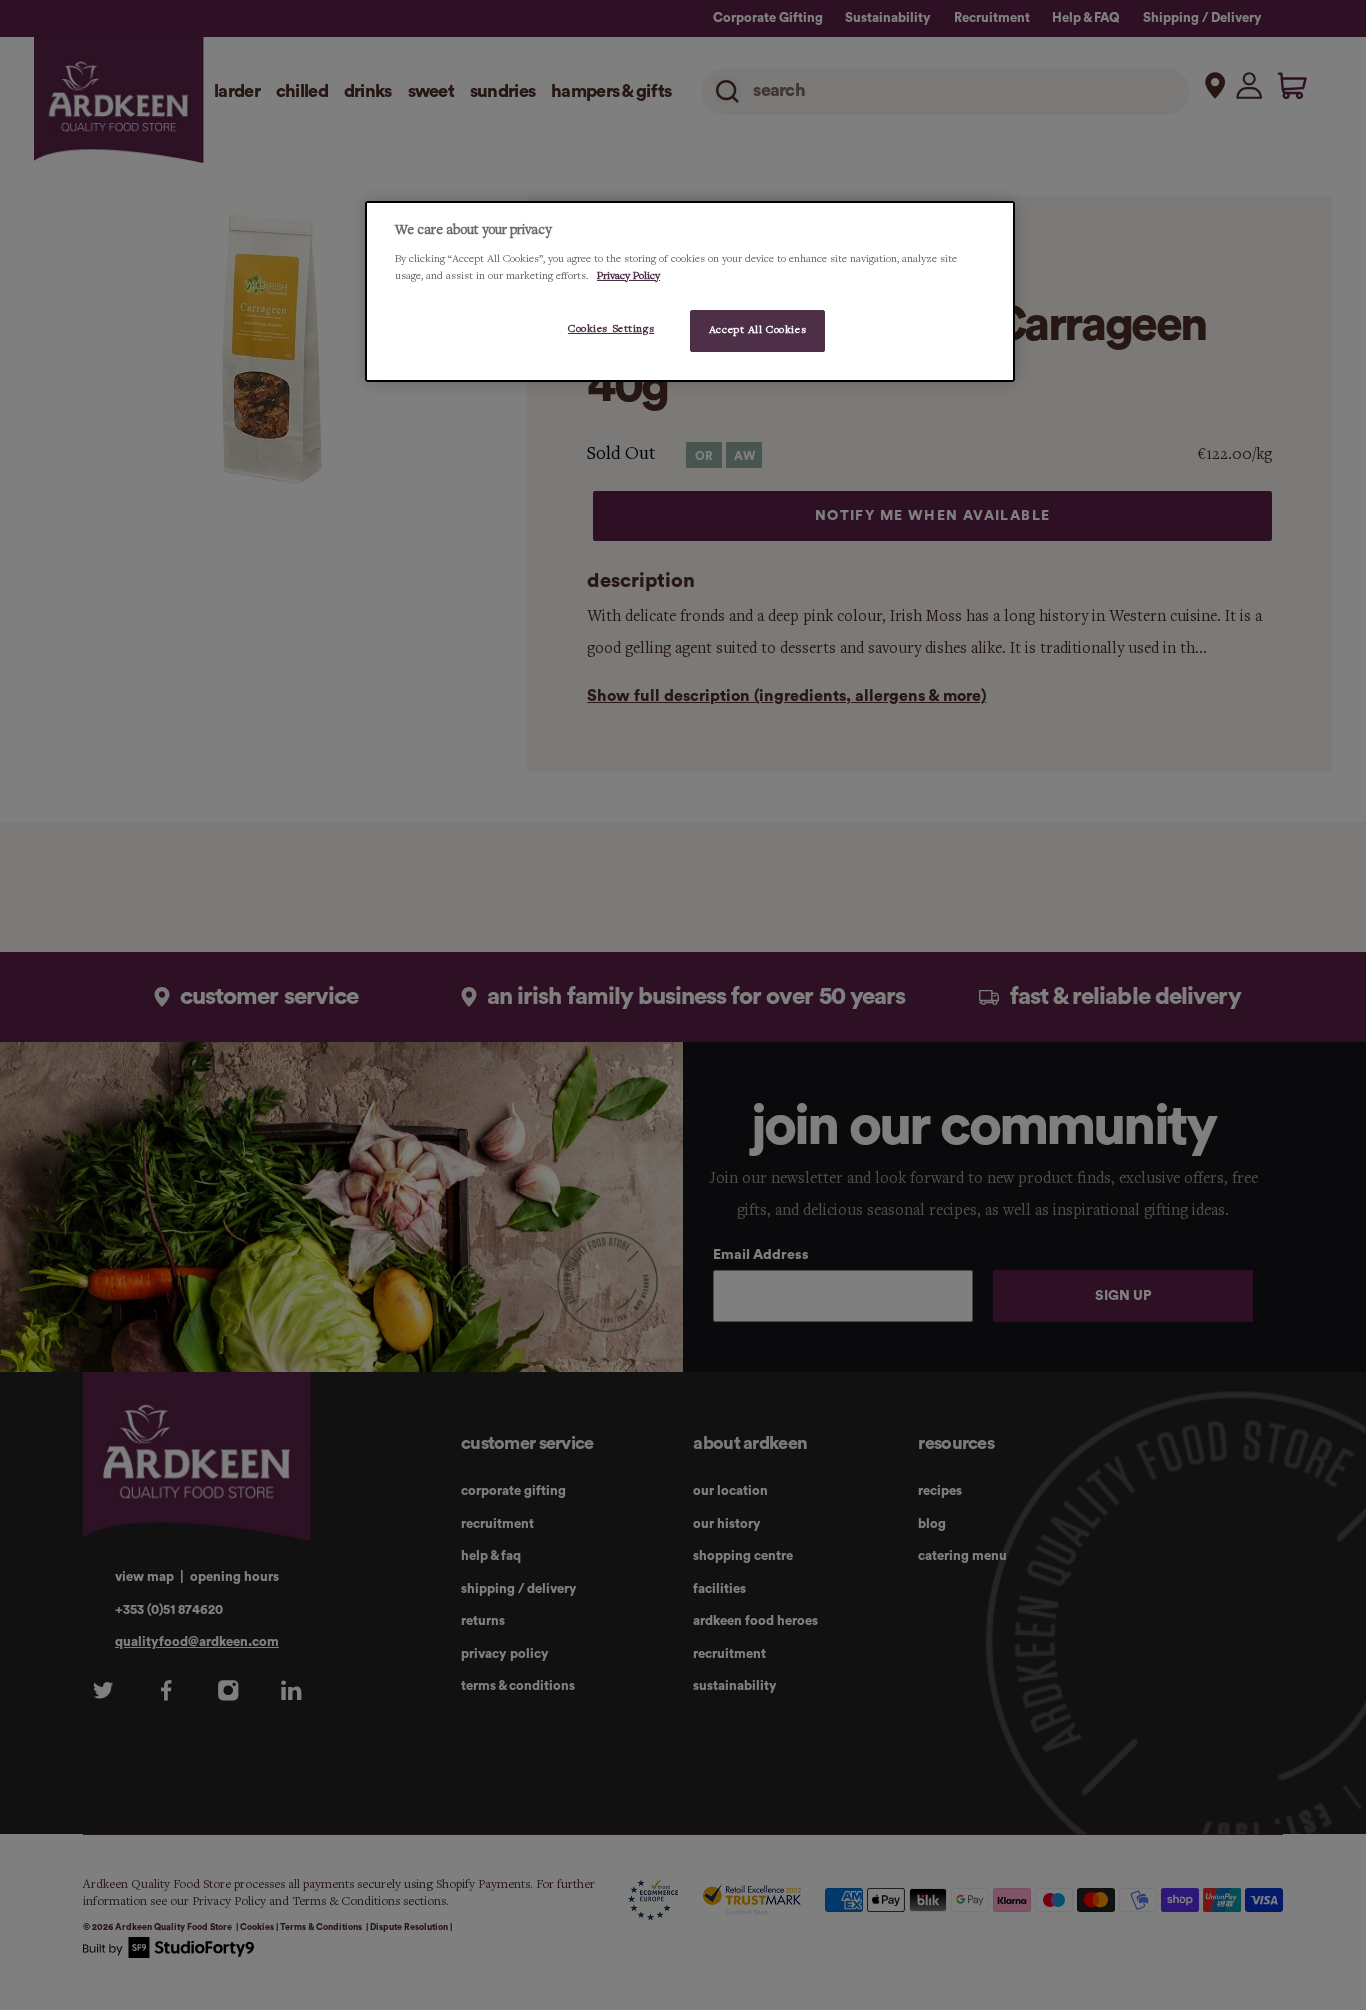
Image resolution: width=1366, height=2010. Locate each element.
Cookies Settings (611, 329)
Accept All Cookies (757, 330)
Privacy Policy (628, 276)
